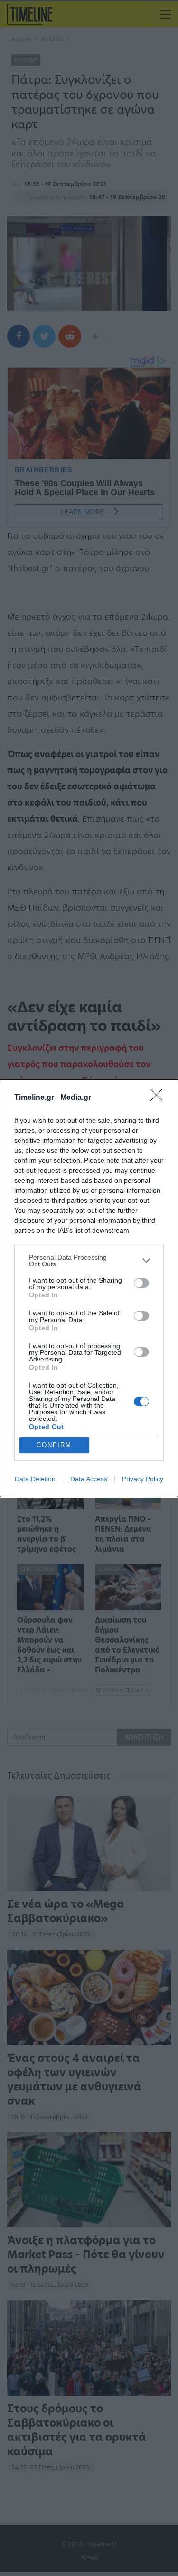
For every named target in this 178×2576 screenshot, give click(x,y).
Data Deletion (35, 1479)
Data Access (89, 1479)
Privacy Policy (143, 1479)
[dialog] (89, 1288)
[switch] (141, 1283)
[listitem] (89, 1261)
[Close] (159, 1098)
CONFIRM (54, 1445)
